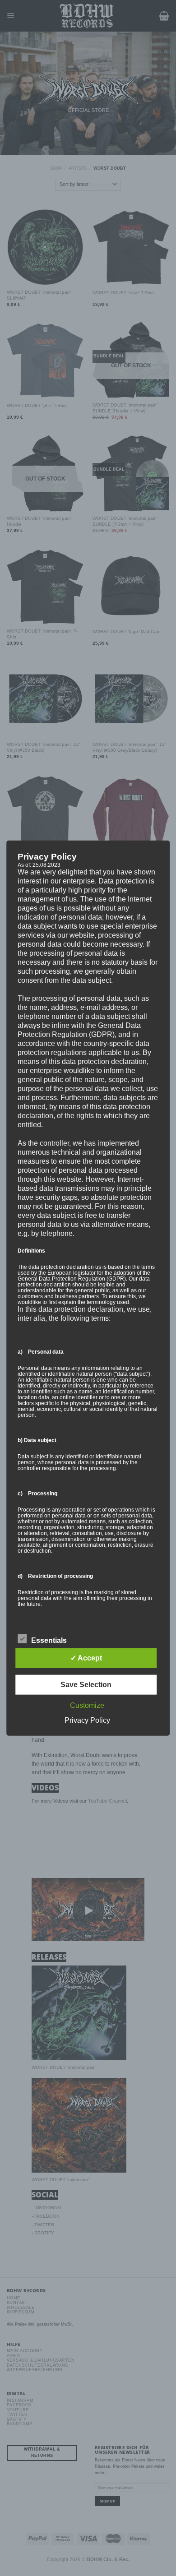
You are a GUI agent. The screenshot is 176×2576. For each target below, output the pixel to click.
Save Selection (86, 1685)
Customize (87, 1705)
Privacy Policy (87, 1720)
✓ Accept (86, 1658)
